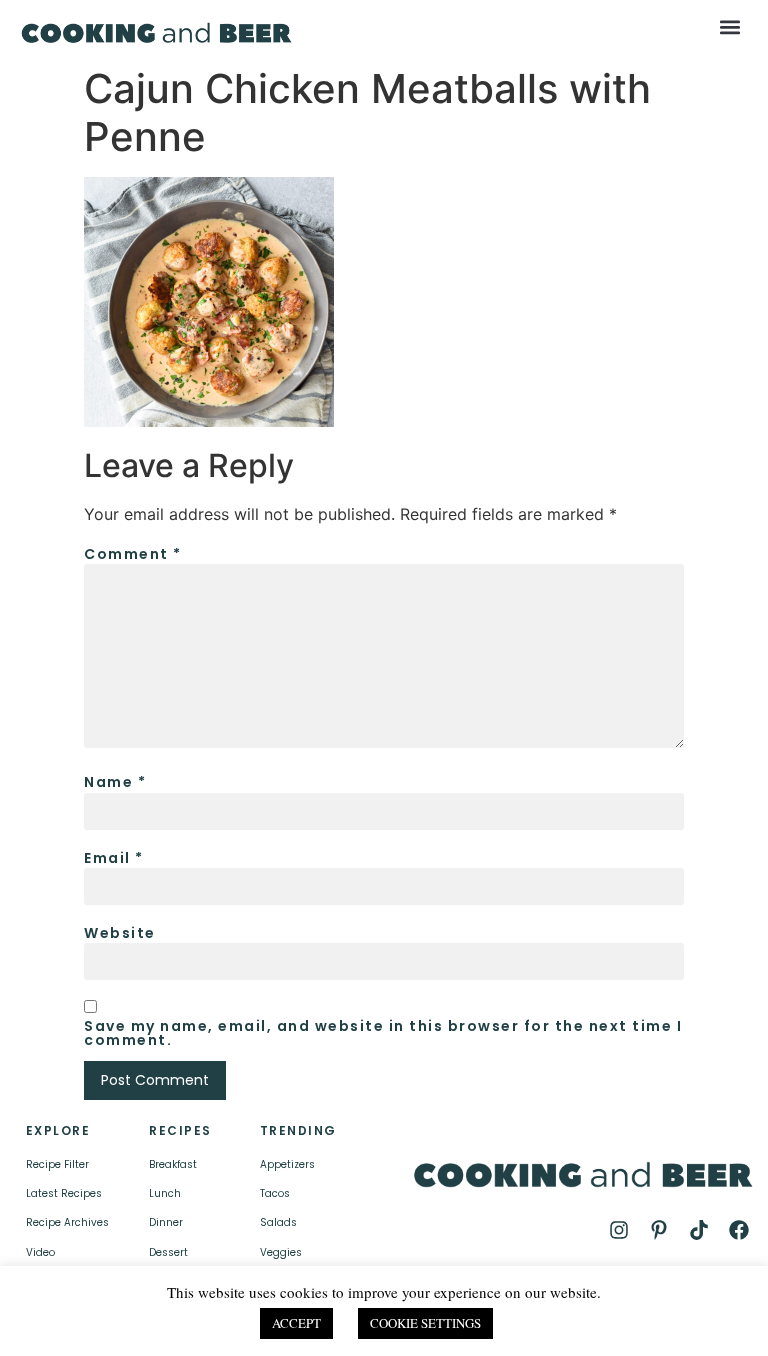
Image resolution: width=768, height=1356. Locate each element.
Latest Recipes (64, 1193)
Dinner (166, 1222)
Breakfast (173, 1164)
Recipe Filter (57, 1164)
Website (120, 933)
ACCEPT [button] (296, 1323)
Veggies (281, 1252)
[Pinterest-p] (659, 1230)
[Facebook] (739, 1230)
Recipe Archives (67, 1222)
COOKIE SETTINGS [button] (425, 1323)
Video (40, 1252)
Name (115, 782)
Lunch (165, 1193)
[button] (730, 26)
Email (114, 858)
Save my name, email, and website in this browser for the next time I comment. (383, 1033)
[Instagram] (619, 1230)
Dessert (168, 1252)
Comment (133, 554)
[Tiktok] (699, 1230)
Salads (278, 1222)
